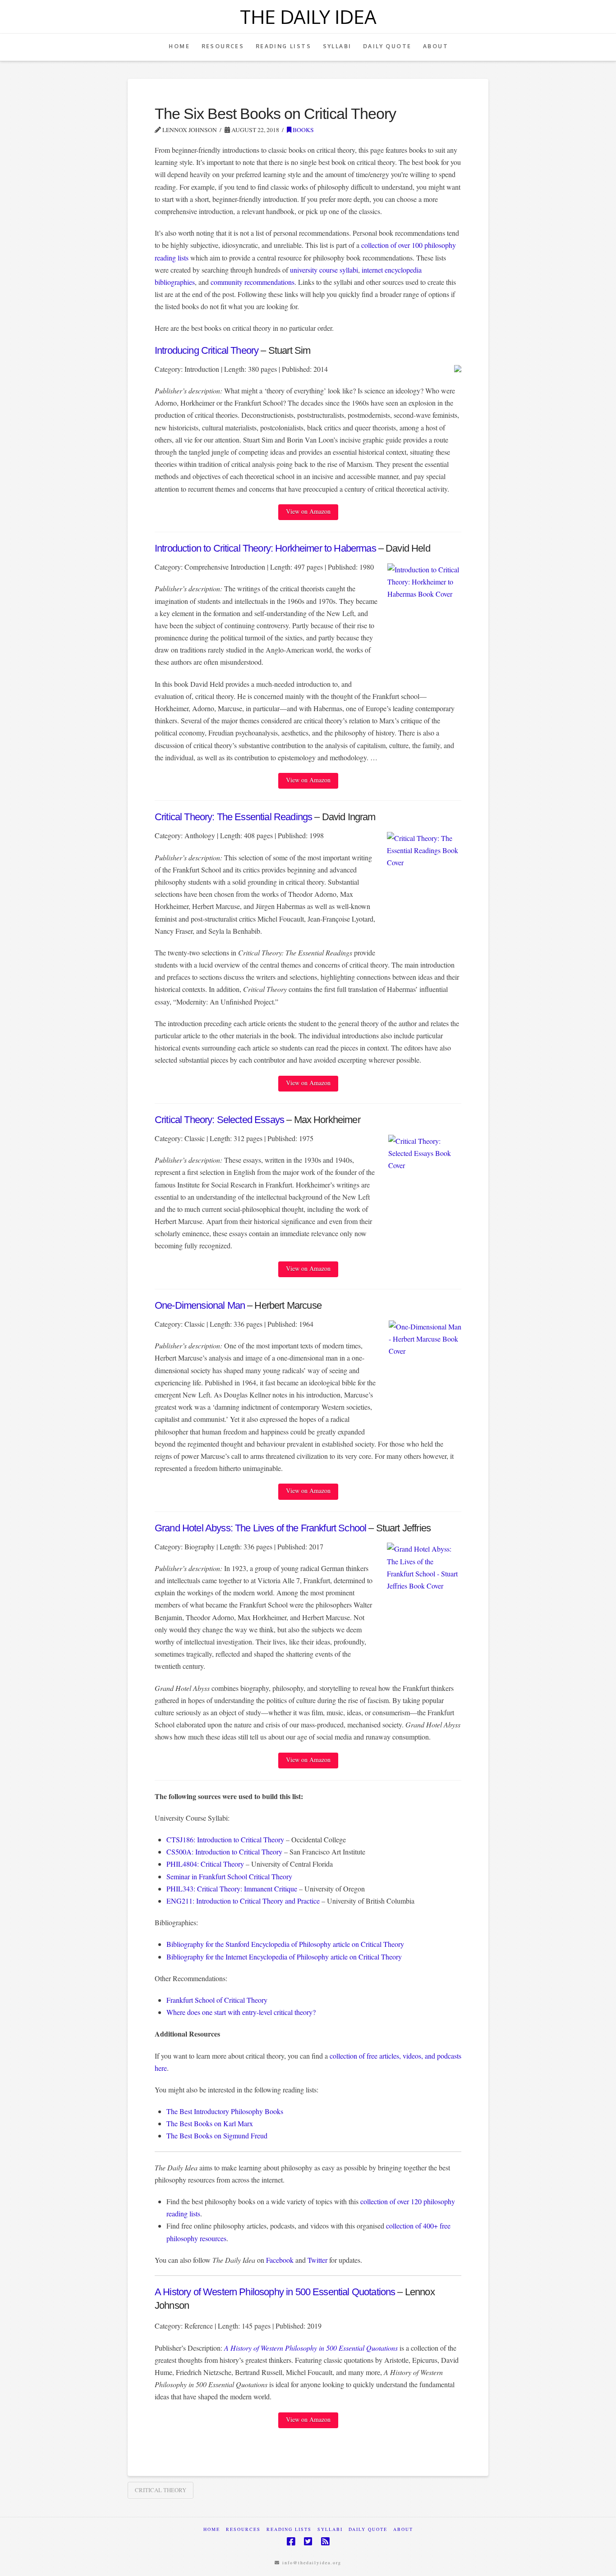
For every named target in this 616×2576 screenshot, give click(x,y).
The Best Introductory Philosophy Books (225, 2111)
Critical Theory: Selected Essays (219, 1120)
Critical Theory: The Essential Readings (233, 817)
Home (212, 2529)
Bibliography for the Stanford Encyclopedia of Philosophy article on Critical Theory (285, 1944)
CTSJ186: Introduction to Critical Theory (225, 1839)
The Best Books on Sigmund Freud (217, 2135)
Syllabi (330, 2529)
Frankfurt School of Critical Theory (217, 2000)
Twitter (317, 2260)
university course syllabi (324, 270)
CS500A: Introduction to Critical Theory (224, 1852)
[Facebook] (291, 2542)
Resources (243, 2529)
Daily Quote (368, 2529)
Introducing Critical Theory (207, 350)
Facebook (280, 2260)
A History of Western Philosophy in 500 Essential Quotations (275, 2292)
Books (303, 130)
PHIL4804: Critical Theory (205, 1864)
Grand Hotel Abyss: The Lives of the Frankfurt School (260, 1528)
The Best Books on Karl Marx (210, 2123)
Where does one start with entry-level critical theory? (241, 2012)
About (403, 2529)
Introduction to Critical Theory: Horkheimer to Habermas (265, 548)
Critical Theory (161, 2490)
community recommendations (253, 282)
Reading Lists (289, 2529)
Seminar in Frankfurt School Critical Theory (229, 1876)
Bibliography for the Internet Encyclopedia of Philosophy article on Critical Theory (284, 1957)
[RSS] (325, 2542)
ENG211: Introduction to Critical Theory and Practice (243, 1901)
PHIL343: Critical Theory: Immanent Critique (232, 1889)
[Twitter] (308, 2542)
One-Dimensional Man (200, 1305)
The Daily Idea (308, 17)
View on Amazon (308, 511)
